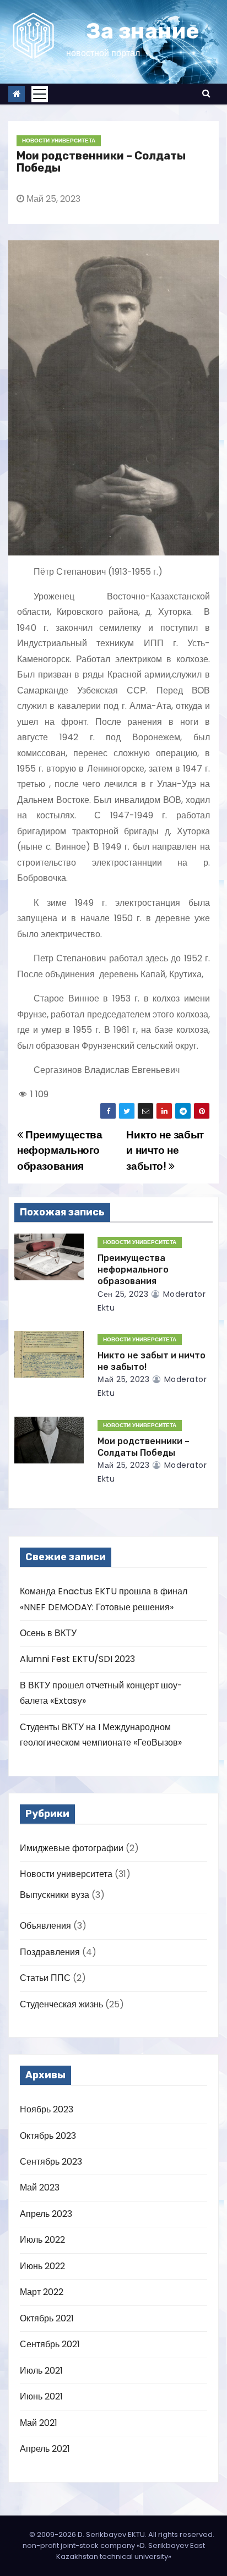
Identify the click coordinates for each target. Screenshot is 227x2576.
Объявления (45, 1926)
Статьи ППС (45, 1978)
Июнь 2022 (42, 2266)
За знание (142, 31)
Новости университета (59, 141)
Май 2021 (39, 2423)
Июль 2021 (41, 2371)
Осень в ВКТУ (48, 1633)
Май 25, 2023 (123, 1379)
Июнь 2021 (41, 2396)
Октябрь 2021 (47, 2318)
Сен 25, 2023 (123, 1294)
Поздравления (50, 1952)
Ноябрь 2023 (47, 2109)
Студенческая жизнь (61, 2004)
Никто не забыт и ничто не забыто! (165, 1151)
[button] (206, 93)
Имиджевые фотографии (72, 1848)
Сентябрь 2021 (50, 2344)
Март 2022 (42, 2292)
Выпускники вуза (55, 1895)
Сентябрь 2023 (51, 2162)
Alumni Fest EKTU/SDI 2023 (77, 1659)
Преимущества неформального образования (60, 1151)
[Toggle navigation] (40, 94)
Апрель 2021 (45, 2449)
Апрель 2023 (46, 2214)
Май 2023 (40, 2187)
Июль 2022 (42, 2240)
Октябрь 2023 (48, 2136)
